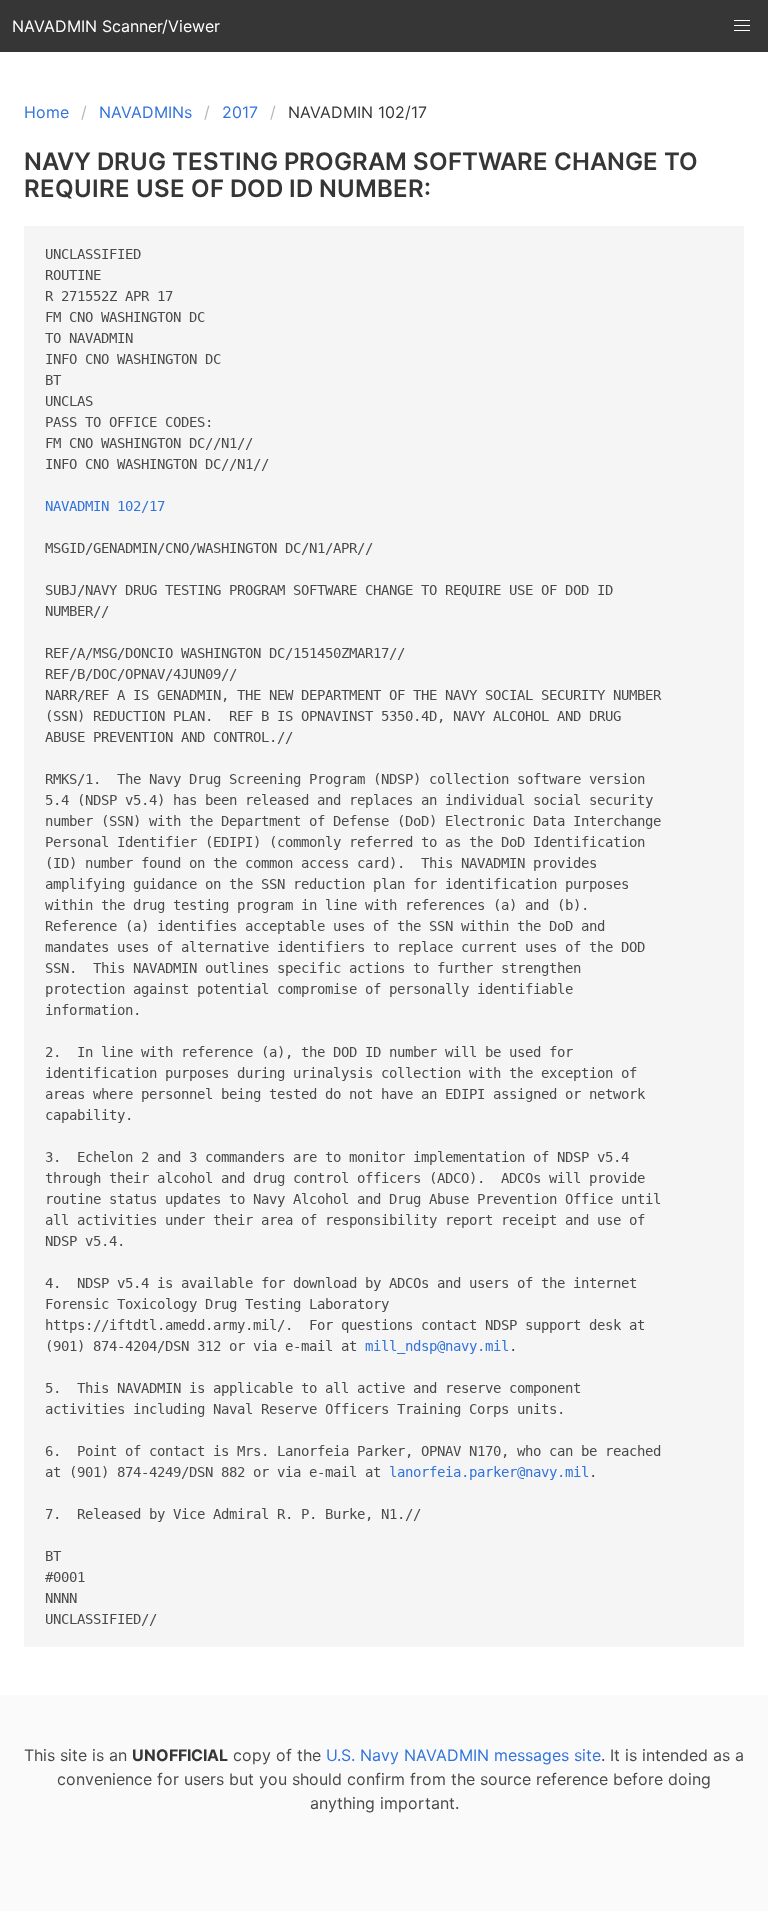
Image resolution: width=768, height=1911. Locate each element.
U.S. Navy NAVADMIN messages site (463, 1755)
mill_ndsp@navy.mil (437, 1346)
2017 (240, 112)
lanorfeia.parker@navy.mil (489, 1472)
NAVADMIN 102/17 (105, 506)
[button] (742, 26)
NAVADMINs (145, 112)
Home (46, 112)
